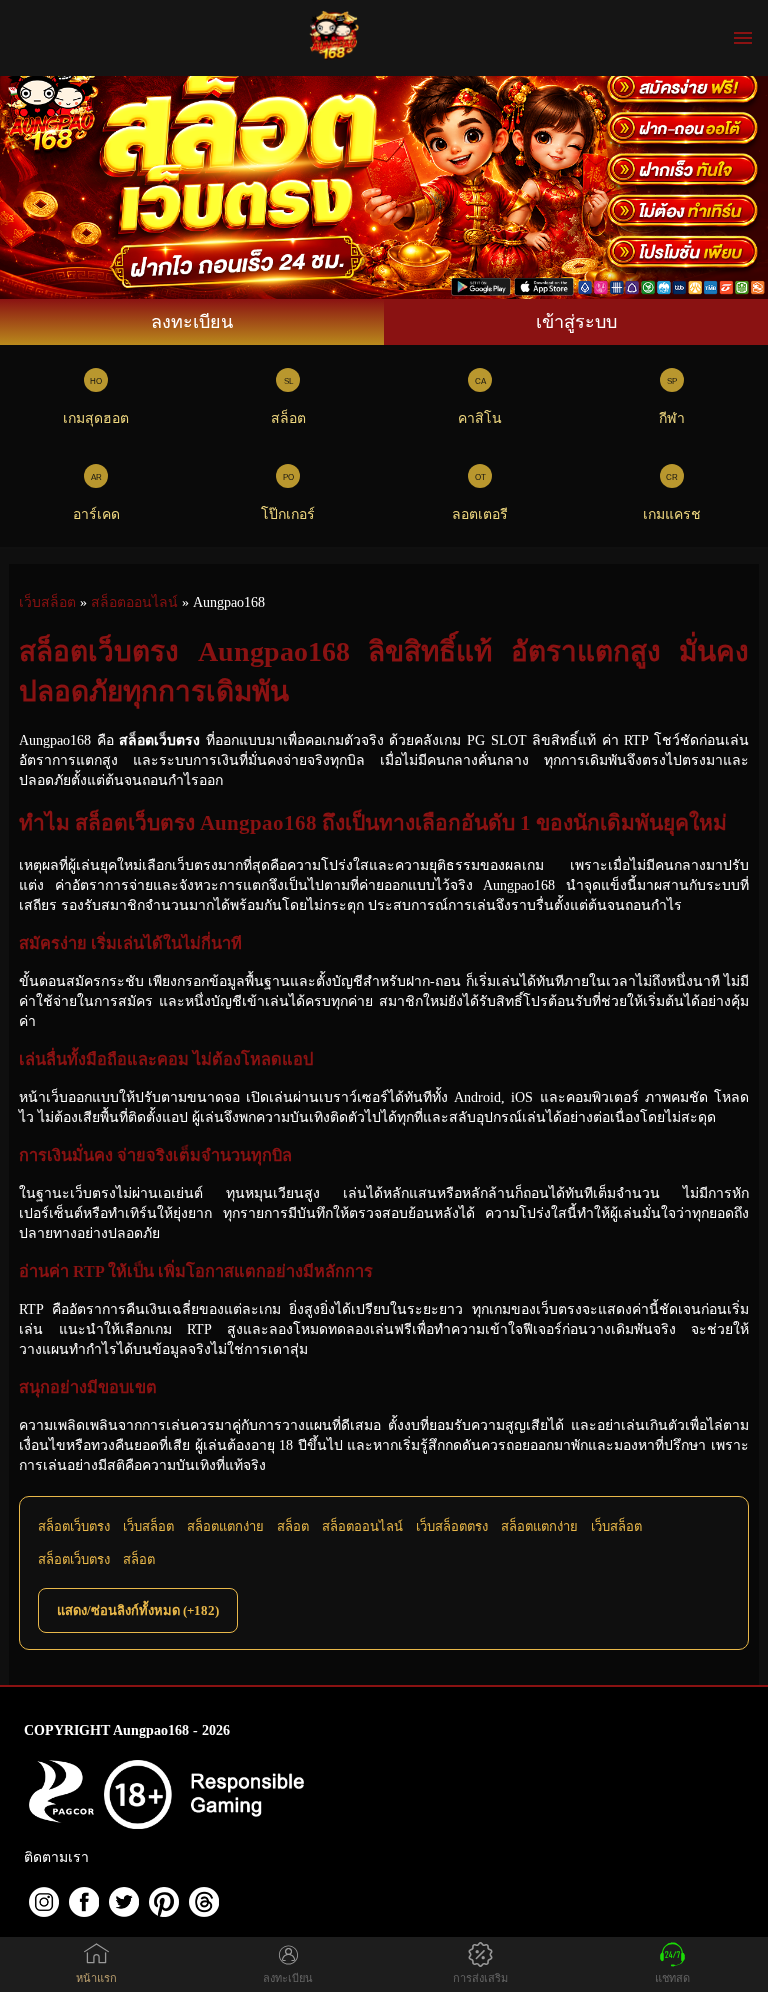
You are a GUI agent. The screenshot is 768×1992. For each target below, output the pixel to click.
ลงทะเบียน (192, 322)
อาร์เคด (96, 514)
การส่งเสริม (480, 1978)
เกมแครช (672, 514)
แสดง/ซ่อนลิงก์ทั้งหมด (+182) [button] (138, 1610)
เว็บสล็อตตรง (452, 1526)
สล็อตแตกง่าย (225, 1526)
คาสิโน (480, 418)
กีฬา (672, 418)
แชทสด (672, 1978)
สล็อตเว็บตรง (74, 1526)
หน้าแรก (96, 1978)
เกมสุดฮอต (96, 418)
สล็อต (288, 418)
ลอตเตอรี (480, 514)
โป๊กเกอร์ (288, 514)
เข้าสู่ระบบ (576, 322)
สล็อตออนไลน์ (362, 1526)
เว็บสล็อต (148, 1526)
